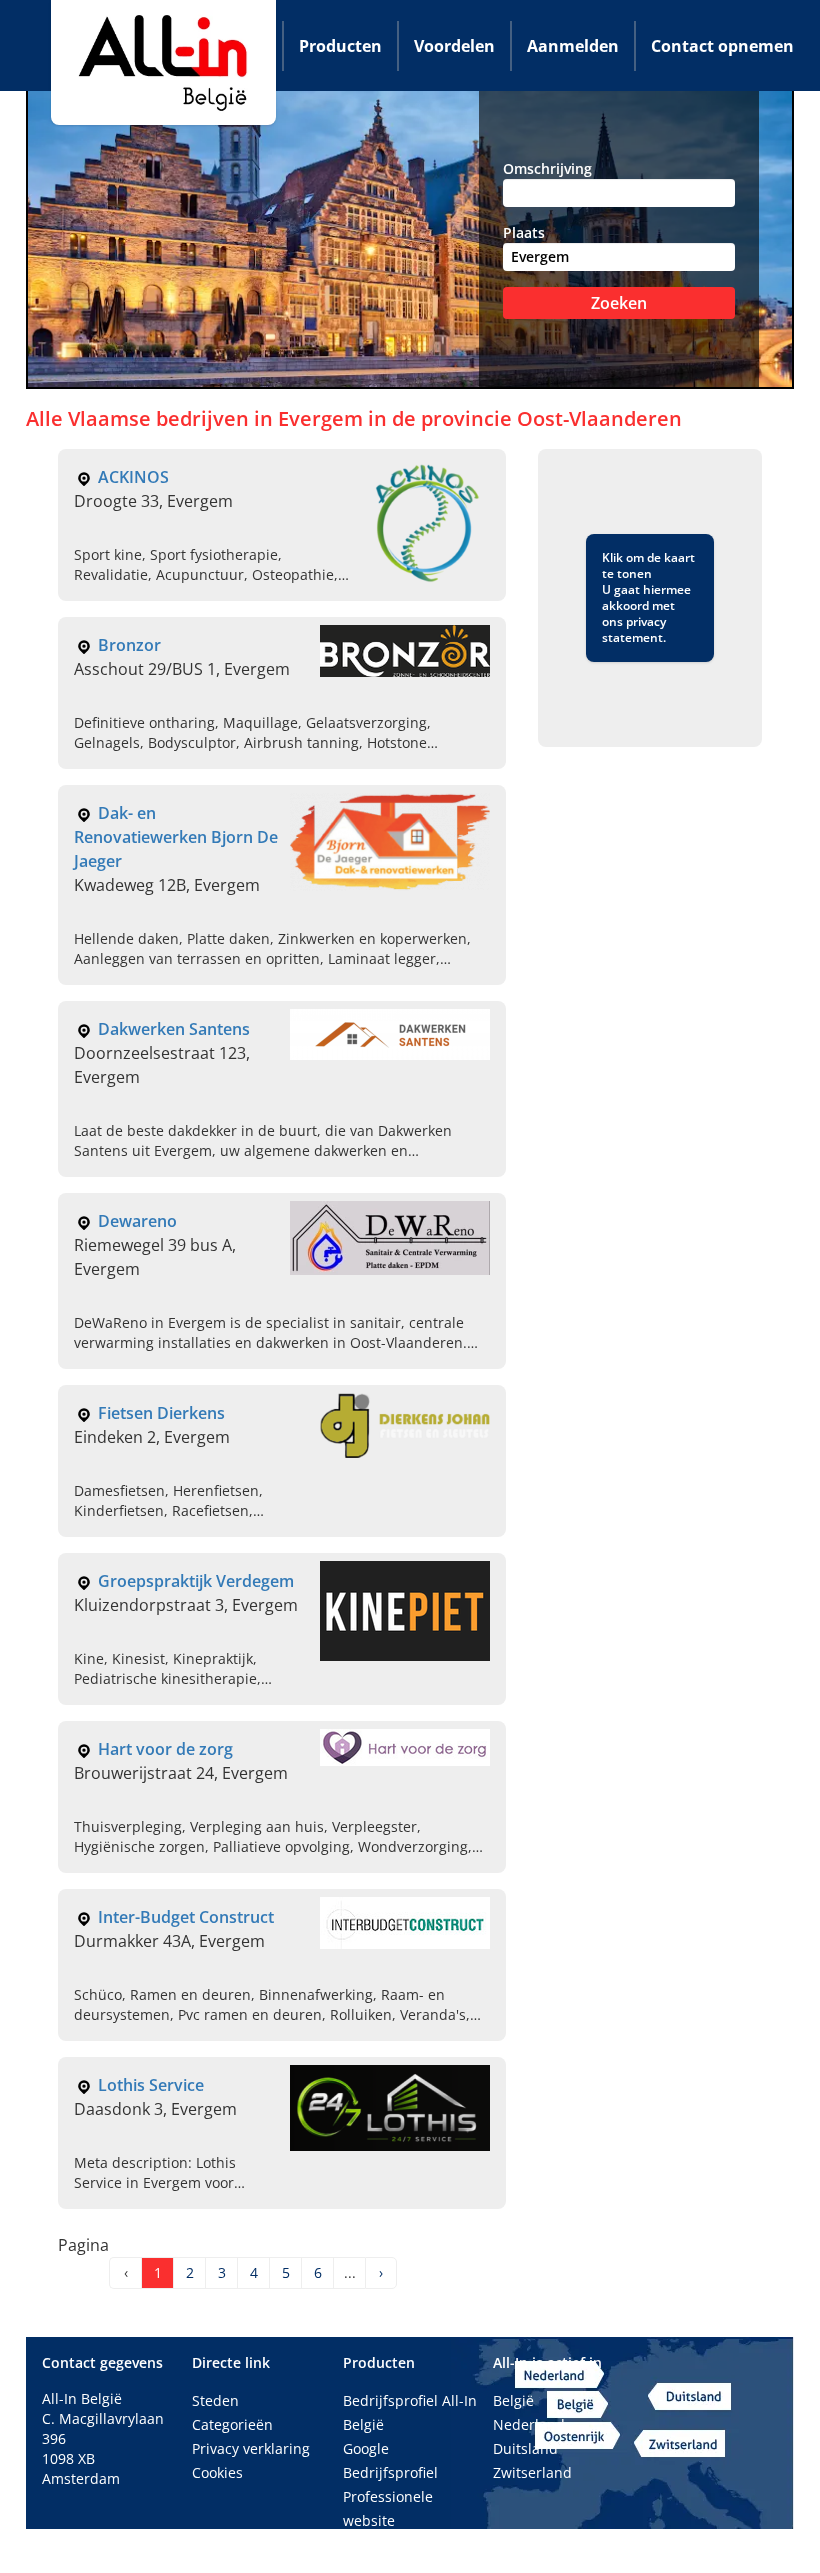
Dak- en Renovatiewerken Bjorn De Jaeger (176, 837)
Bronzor (129, 645)
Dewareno (137, 1221)
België (513, 2400)
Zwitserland (532, 2472)
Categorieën (232, 2424)
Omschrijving (547, 168)
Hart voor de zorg (165, 1749)
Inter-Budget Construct (186, 1917)
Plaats (524, 232)
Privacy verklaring (251, 2448)
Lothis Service (151, 2085)
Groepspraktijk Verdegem (196, 1581)
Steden (215, 2400)
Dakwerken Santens (174, 1029)
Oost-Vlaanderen (599, 418)
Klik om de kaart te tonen (648, 565)
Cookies (217, 2472)
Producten (340, 46)
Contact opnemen (722, 46)
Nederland (529, 2424)
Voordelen (454, 46)
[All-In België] (163, 62)
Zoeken (619, 303)
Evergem (323, 418)
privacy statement (634, 629)
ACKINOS (133, 477)
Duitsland (525, 2448)
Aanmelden (573, 46)
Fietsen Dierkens (161, 1413)
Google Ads (380, 2544)
